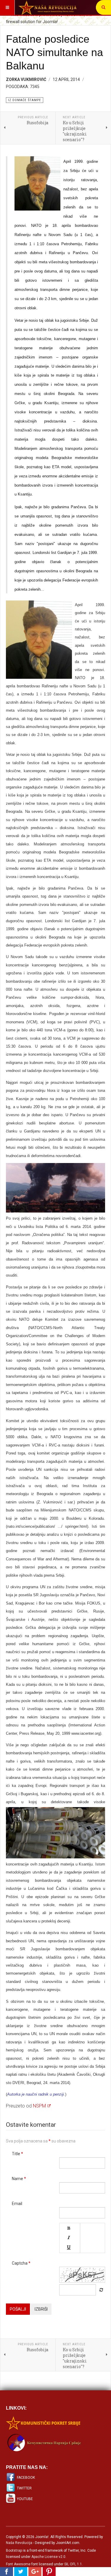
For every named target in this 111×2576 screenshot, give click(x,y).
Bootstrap (14, 2550)
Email (17, 2204)
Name (19, 2179)
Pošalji (18, 2309)
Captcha (21, 2263)
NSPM (39, 2106)
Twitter (24, 2488)
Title (17, 2154)
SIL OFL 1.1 (73, 2564)
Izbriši (41, 2309)
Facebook (26, 2478)
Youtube (25, 2499)
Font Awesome (18, 2564)
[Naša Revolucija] (47, 7)
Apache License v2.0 (48, 2557)
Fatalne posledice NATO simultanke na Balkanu (54, 52)
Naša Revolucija (19, 2543)
